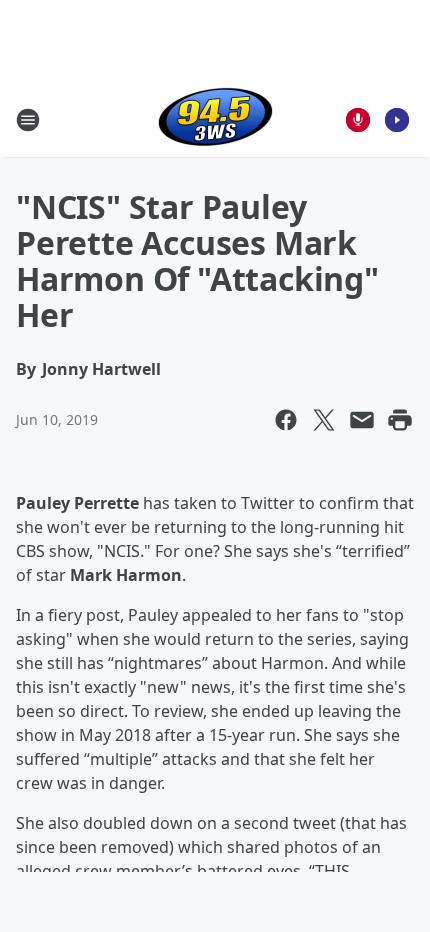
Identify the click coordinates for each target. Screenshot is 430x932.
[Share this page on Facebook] (286, 420)
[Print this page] (400, 420)
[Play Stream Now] (397, 120)
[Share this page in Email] (362, 420)
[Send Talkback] (358, 120)
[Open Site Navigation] (28, 120)
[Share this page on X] (324, 420)
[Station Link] (215, 119)
